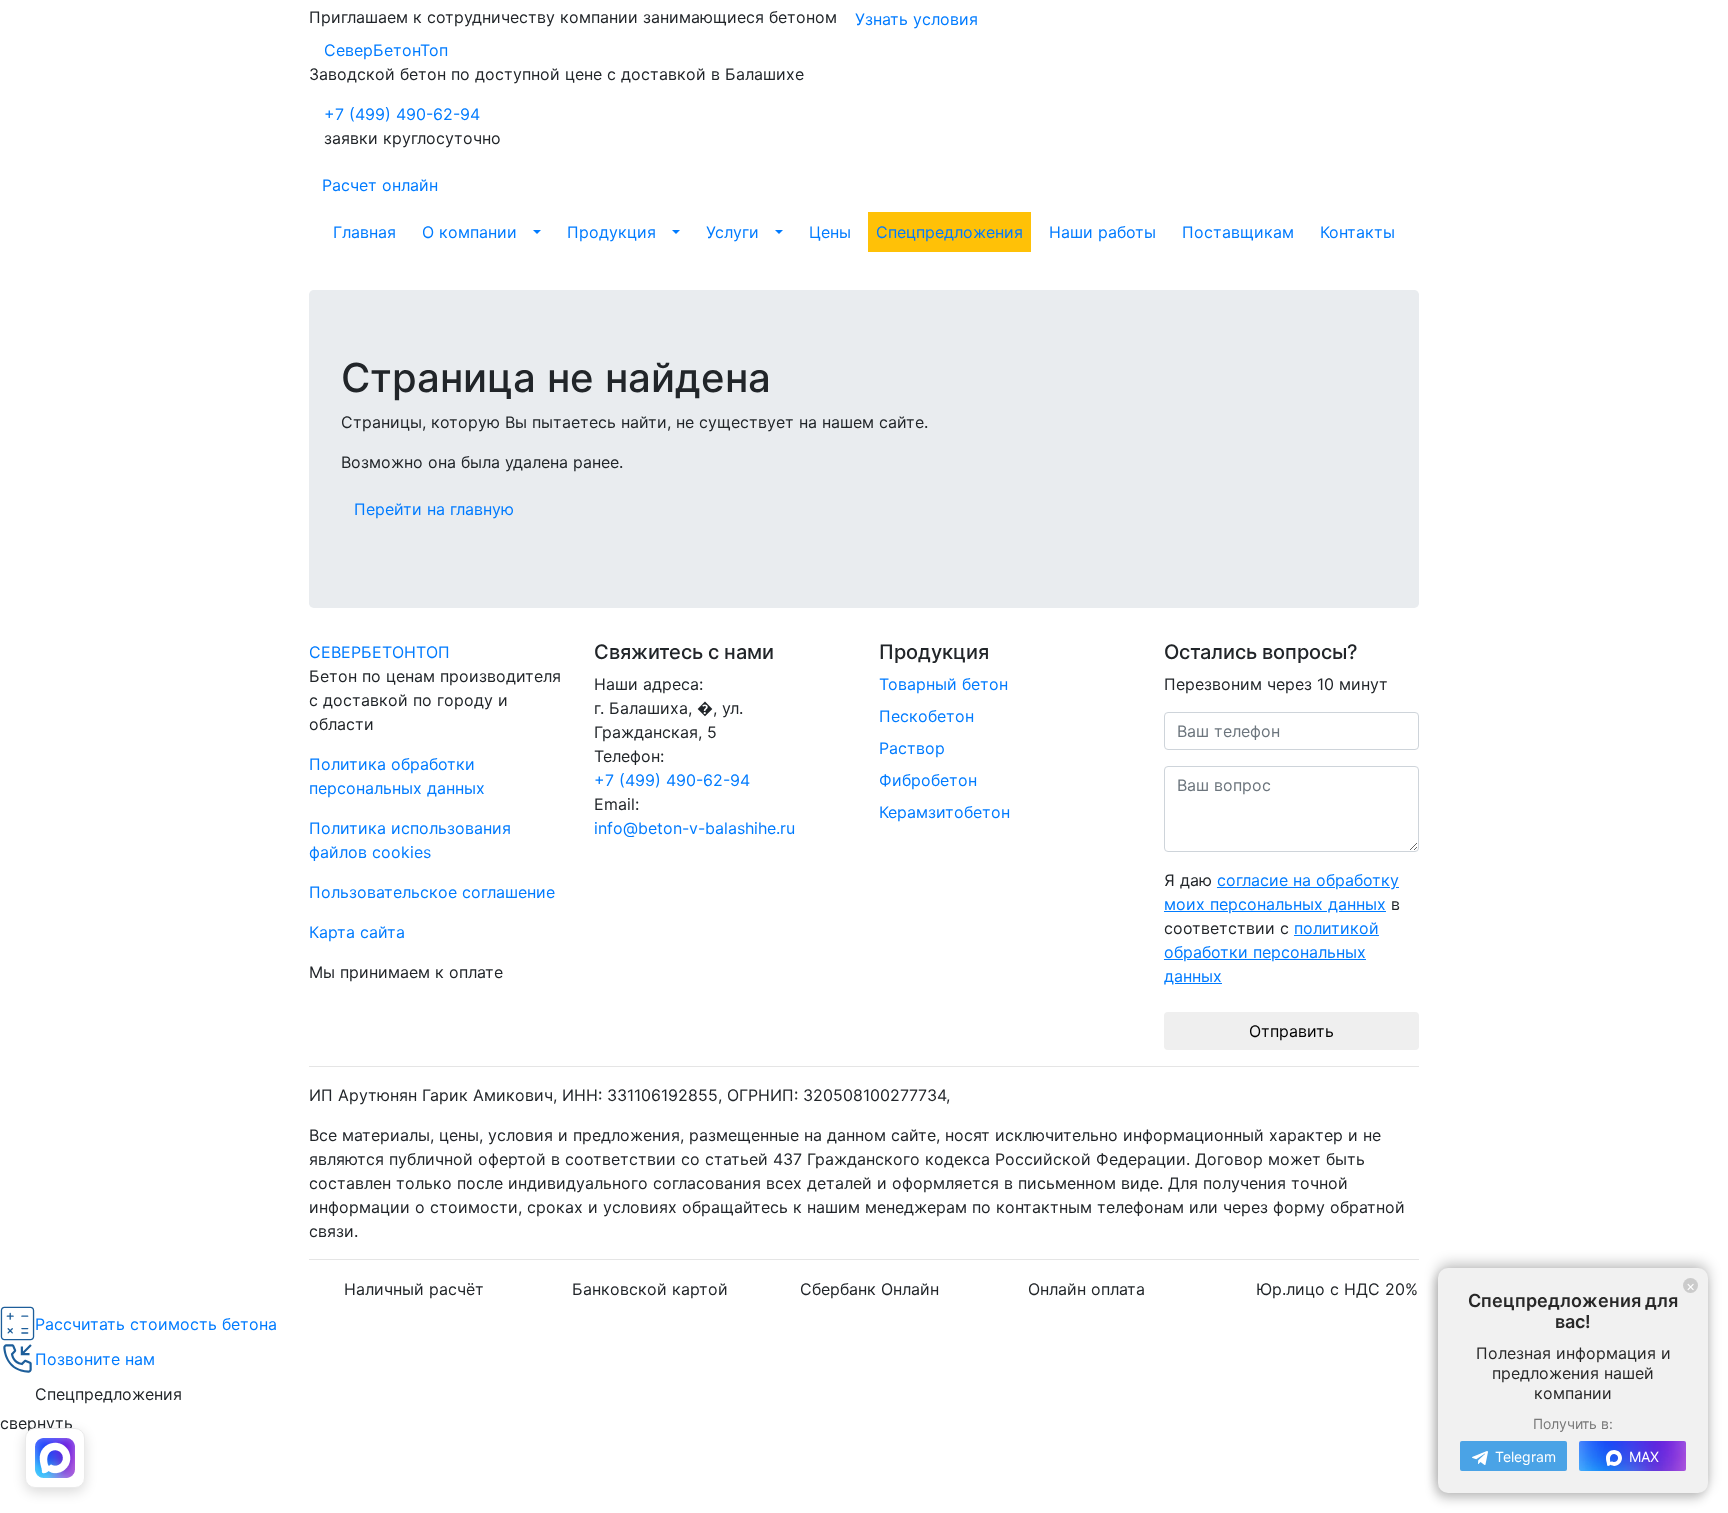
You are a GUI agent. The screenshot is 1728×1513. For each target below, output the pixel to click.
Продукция (611, 232)
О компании (469, 232)
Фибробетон (928, 780)
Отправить (1291, 1031)
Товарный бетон (943, 684)
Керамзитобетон (944, 812)
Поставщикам (1238, 232)
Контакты (1357, 232)
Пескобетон (926, 716)
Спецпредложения (949, 232)
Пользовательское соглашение (432, 892)
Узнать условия (916, 19)
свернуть (36, 1423)
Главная (364, 232)
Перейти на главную (434, 509)
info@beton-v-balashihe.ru (694, 828)
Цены (830, 232)
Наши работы (1102, 232)
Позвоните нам (95, 1359)
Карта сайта (357, 932)
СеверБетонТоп (386, 50)
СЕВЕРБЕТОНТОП (379, 652)
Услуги (732, 232)
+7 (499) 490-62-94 (402, 114)
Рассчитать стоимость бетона (156, 1324)
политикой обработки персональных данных (1271, 952)
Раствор (912, 748)
